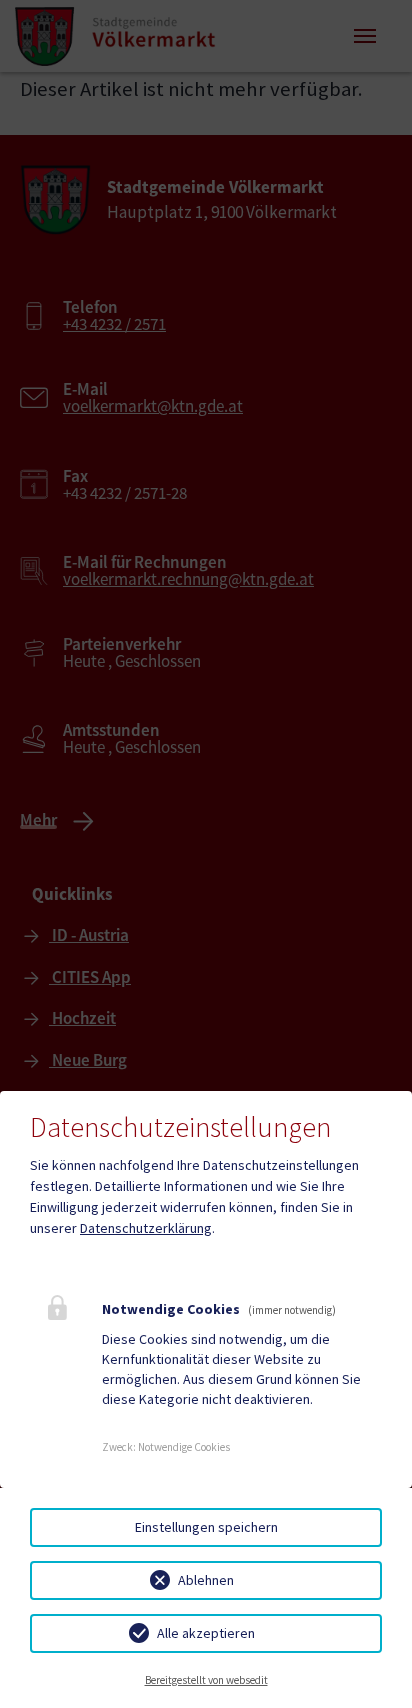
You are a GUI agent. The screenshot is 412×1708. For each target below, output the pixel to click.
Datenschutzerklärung (146, 1228)
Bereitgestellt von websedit (206, 1680)
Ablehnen (206, 1580)
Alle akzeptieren (206, 1633)
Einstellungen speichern (206, 1527)
